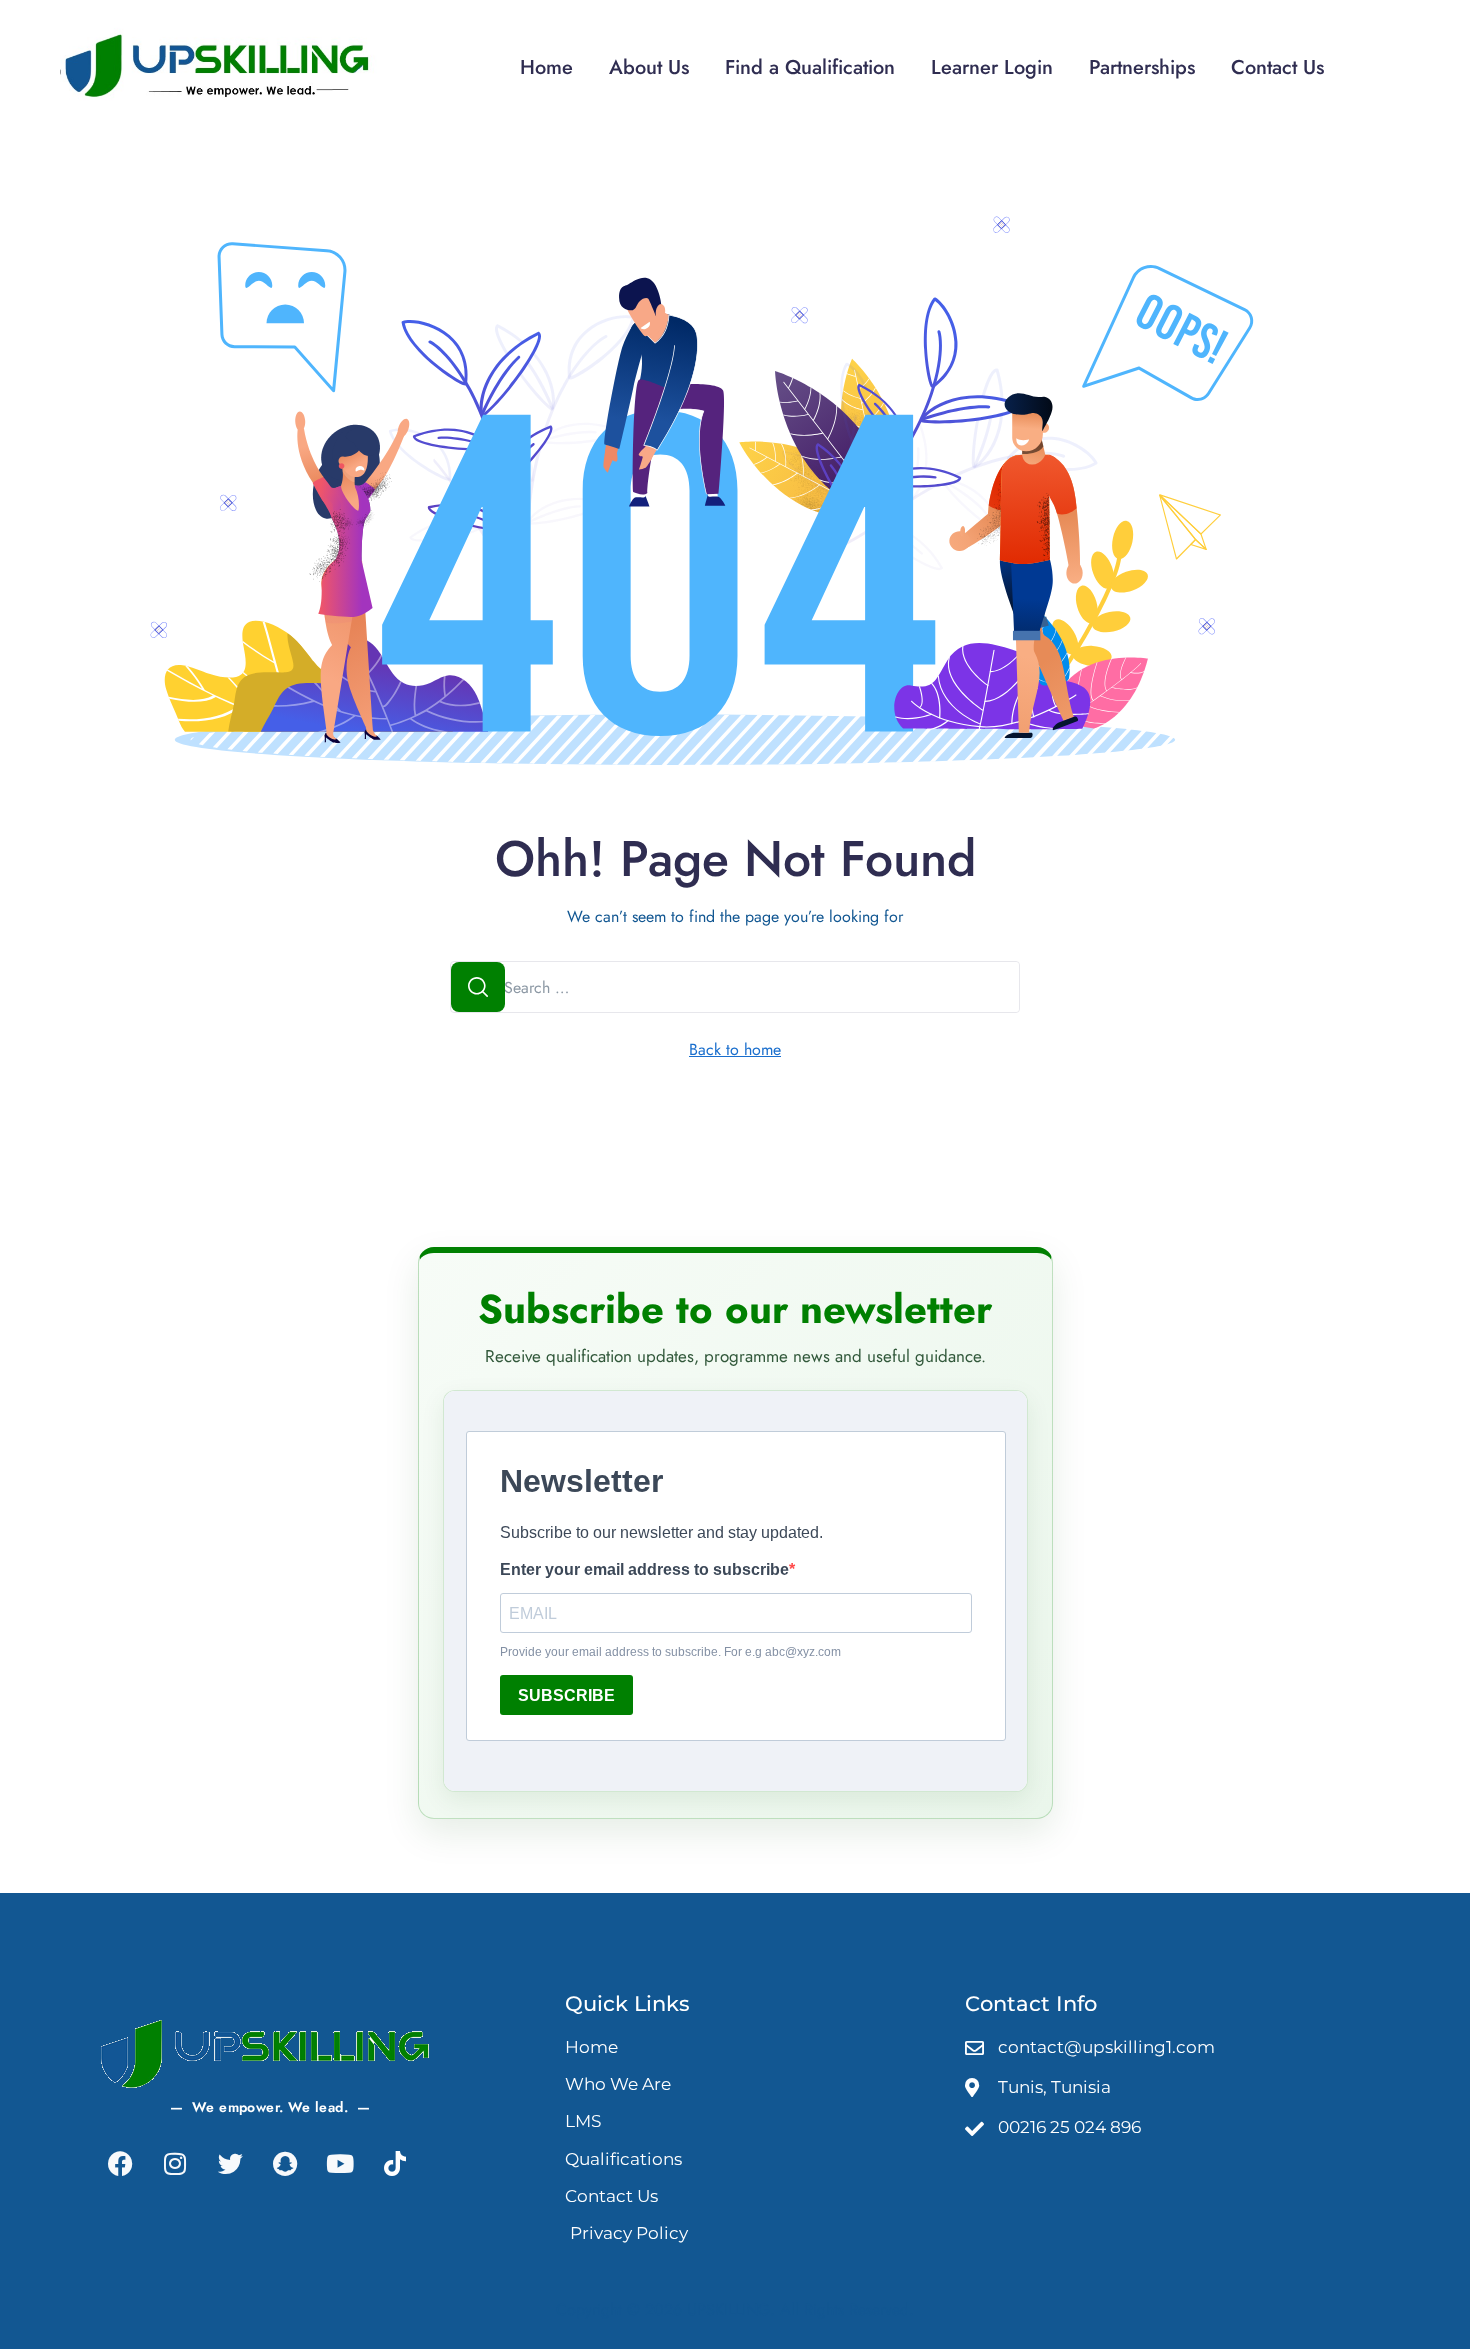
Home (546, 67)
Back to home (735, 1049)
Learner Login (992, 67)
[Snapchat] (285, 2164)
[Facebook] (120, 2164)
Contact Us (1277, 67)
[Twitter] (230, 2164)
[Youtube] (340, 2164)
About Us (649, 67)
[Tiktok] (395, 2164)
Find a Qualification (810, 67)
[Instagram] (175, 2164)
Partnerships (1142, 67)
